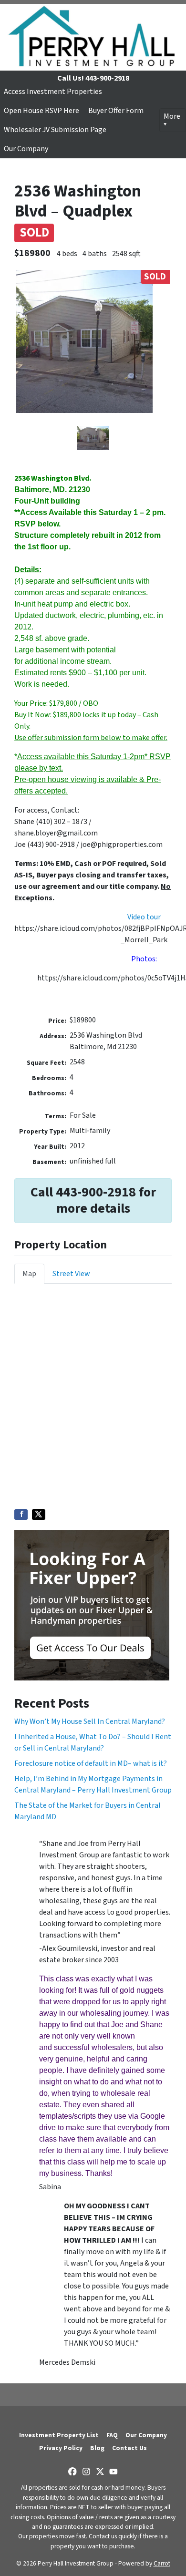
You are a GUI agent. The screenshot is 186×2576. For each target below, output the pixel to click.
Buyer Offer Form (116, 111)
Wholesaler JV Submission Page (55, 130)
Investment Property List (59, 2435)
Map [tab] (29, 1274)
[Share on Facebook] (21, 1515)
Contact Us (129, 2448)
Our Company (26, 149)
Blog (97, 2448)
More (172, 116)
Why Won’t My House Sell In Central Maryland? (90, 1721)
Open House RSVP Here (41, 111)
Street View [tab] (71, 1274)
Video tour (144, 917)
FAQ (112, 2435)
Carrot (162, 2563)
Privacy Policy (61, 2448)
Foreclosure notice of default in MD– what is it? (91, 1763)
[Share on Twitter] (39, 1515)
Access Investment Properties (53, 92)
